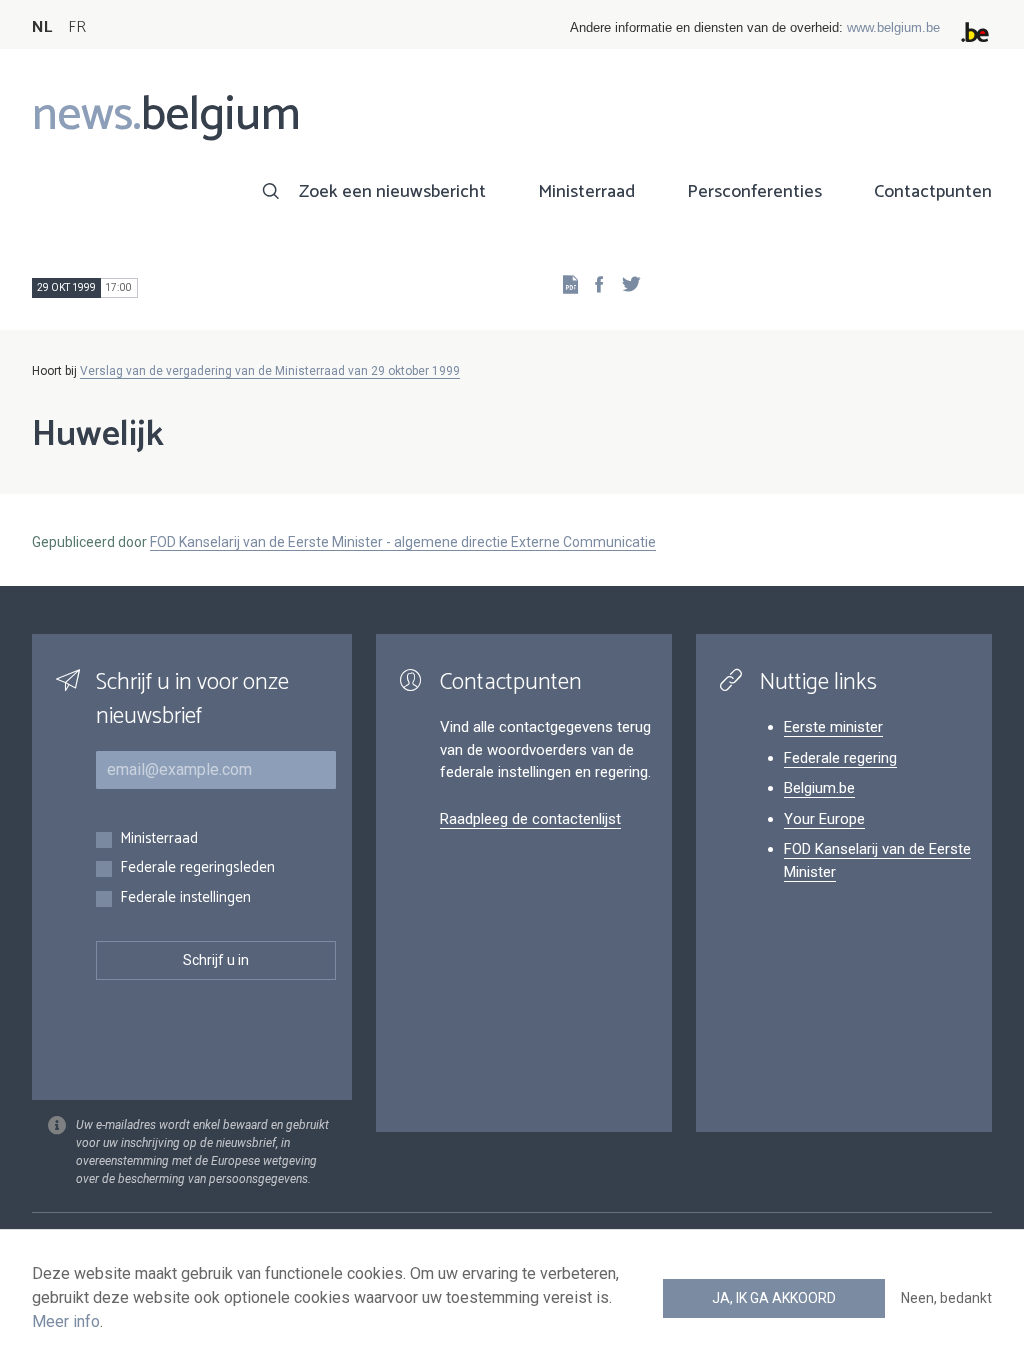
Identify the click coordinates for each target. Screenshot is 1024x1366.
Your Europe (824, 819)
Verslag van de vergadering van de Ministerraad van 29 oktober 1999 (270, 371)
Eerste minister (833, 727)
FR (77, 27)
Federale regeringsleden (197, 868)
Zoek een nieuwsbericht (392, 192)
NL (42, 27)
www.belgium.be (893, 27)
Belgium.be (819, 788)
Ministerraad (586, 192)
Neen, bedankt (946, 1298)
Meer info (66, 1321)
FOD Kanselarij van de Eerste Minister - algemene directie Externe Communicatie (403, 542)
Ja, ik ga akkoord (774, 1298)
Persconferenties (754, 192)
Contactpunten (933, 192)
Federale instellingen (185, 898)
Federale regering (840, 758)
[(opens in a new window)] (593, 283)
